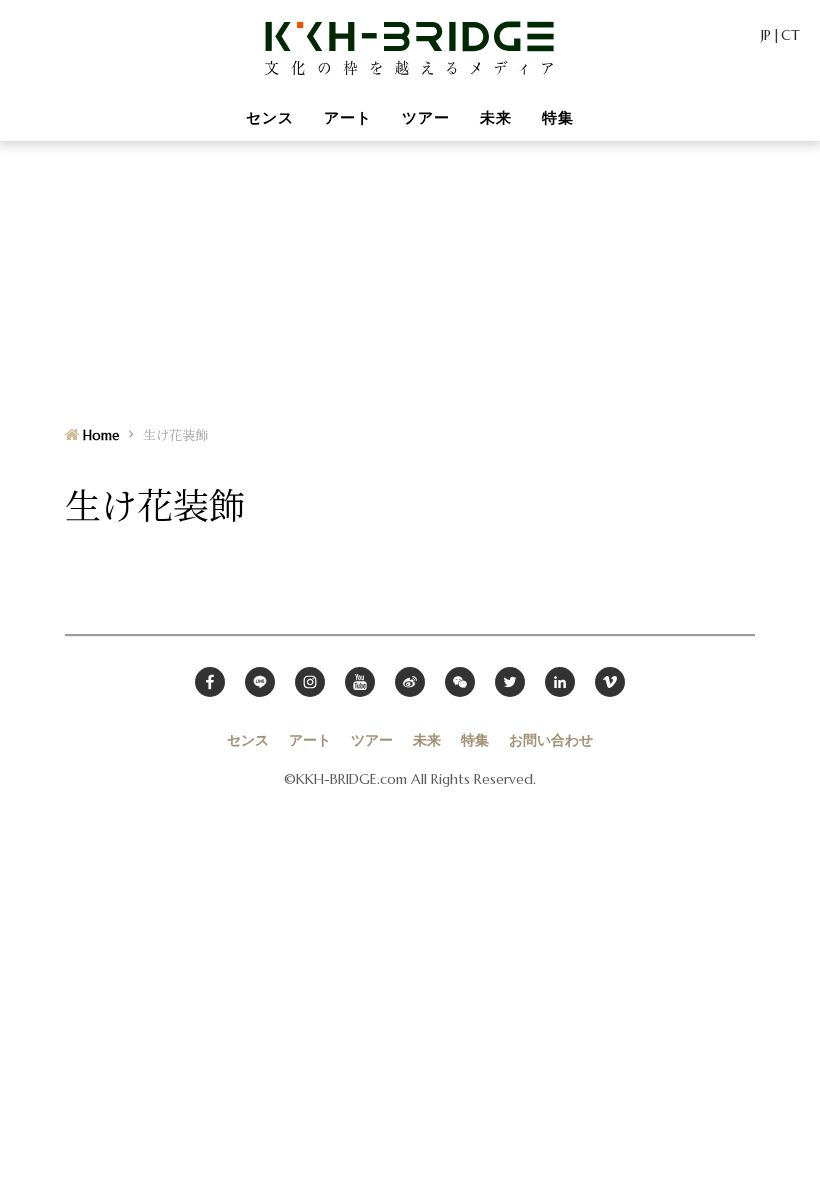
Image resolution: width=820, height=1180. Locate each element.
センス (270, 117)
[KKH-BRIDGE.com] (410, 47)
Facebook (210, 682)
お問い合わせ (551, 740)
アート (348, 117)
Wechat (460, 682)
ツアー (426, 117)
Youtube (360, 682)
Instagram (310, 682)
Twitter (510, 682)
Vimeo (610, 682)
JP (766, 35)
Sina (410, 682)
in (560, 682)
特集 (558, 117)
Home (101, 435)
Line (260, 682)
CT (790, 35)
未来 (496, 117)
